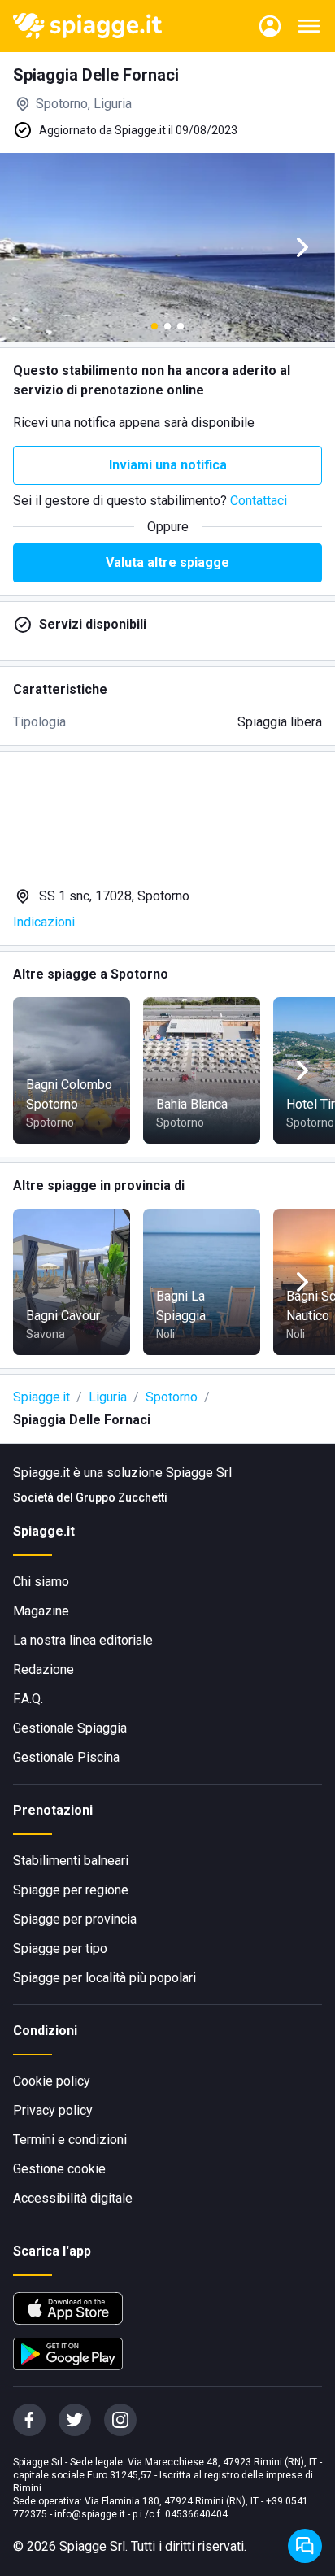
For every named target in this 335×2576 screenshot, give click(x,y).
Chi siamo (41, 1582)
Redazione (44, 1669)
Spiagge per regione (71, 1890)
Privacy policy (53, 2110)
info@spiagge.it (90, 2514)
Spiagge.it (41, 1397)
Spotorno (172, 1397)
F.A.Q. (28, 1699)
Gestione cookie (59, 2169)
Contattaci (259, 501)
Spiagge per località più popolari (104, 1978)
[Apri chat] (305, 2546)
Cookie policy (52, 2081)
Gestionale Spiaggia (70, 1728)
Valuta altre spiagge (167, 562)
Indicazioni (44, 922)
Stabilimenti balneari (71, 1861)
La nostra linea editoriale (83, 1640)
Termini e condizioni (70, 2140)
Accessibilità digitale (73, 2198)
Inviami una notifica (168, 465)
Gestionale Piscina (66, 1757)
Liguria (108, 1397)
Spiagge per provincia (75, 1919)
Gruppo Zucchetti (122, 1497)
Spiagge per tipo (60, 1948)
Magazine (41, 1611)
